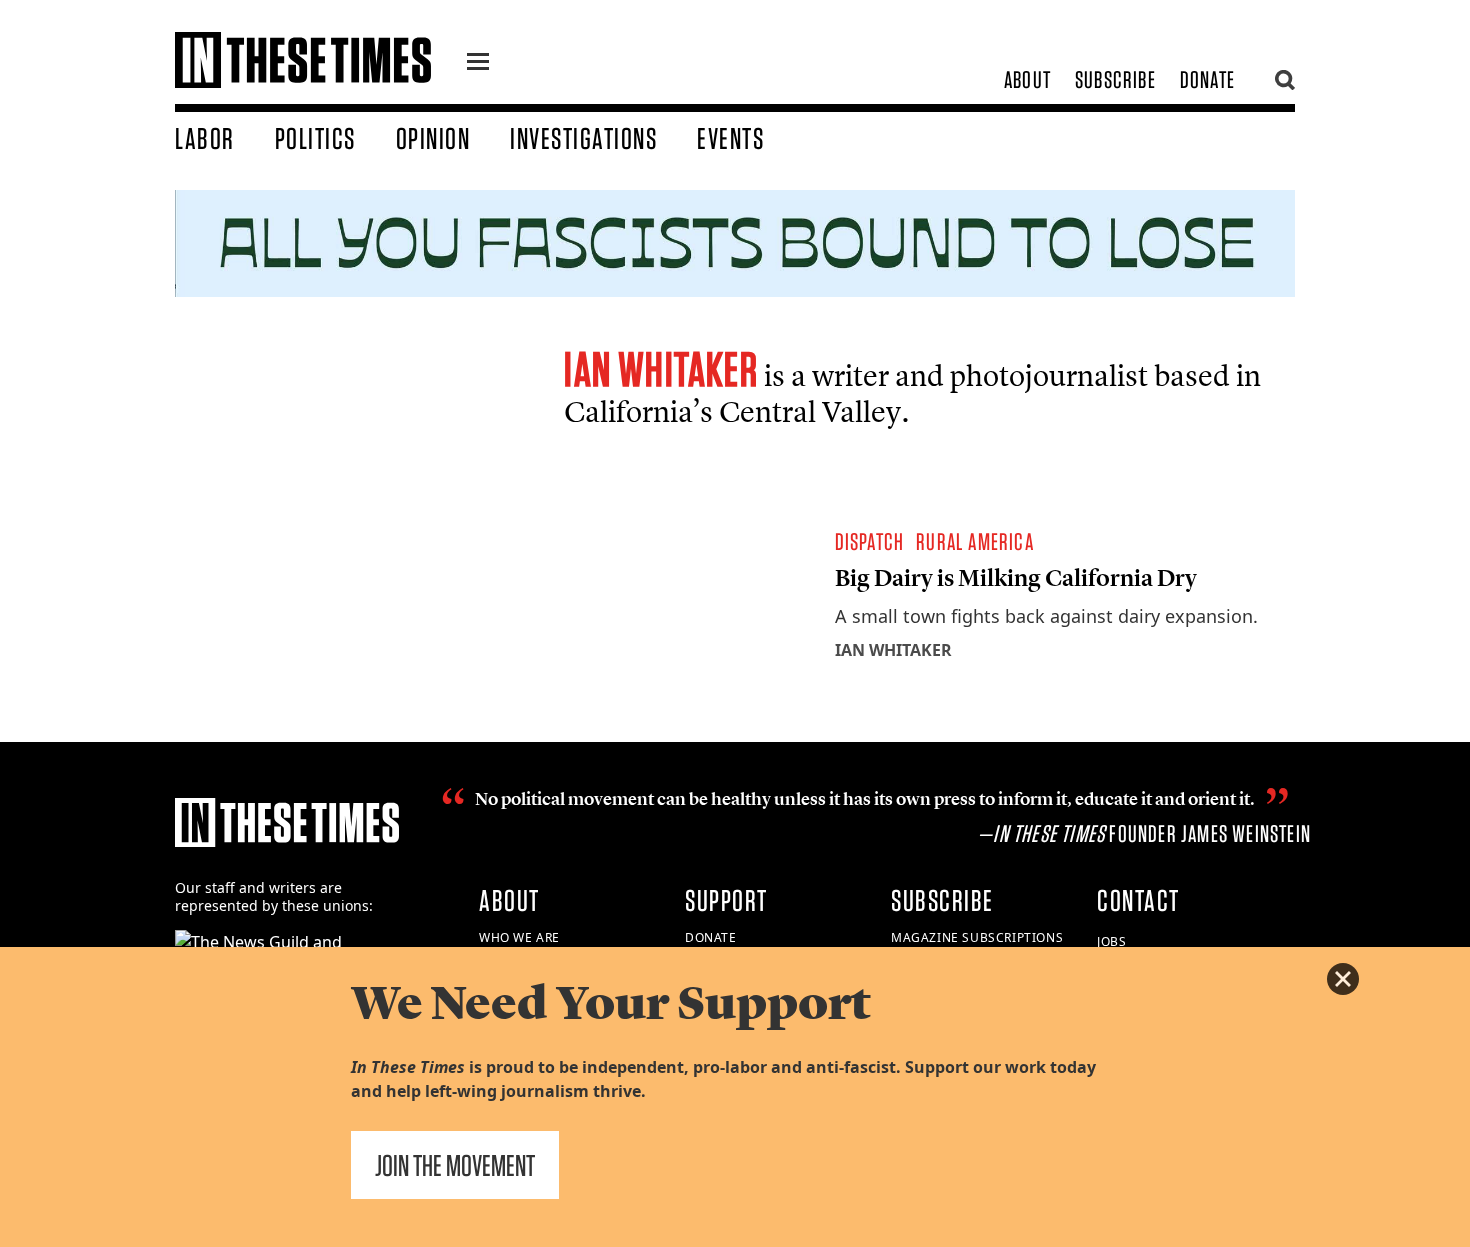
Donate (1207, 79)
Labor (205, 138)
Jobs (1111, 941)
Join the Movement (455, 1165)
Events (730, 138)
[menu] (478, 64)
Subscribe (1115, 79)
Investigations (583, 138)
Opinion (433, 138)
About (1027, 79)
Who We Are (519, 937)
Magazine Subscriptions (977, 937)
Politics (315, 138)
